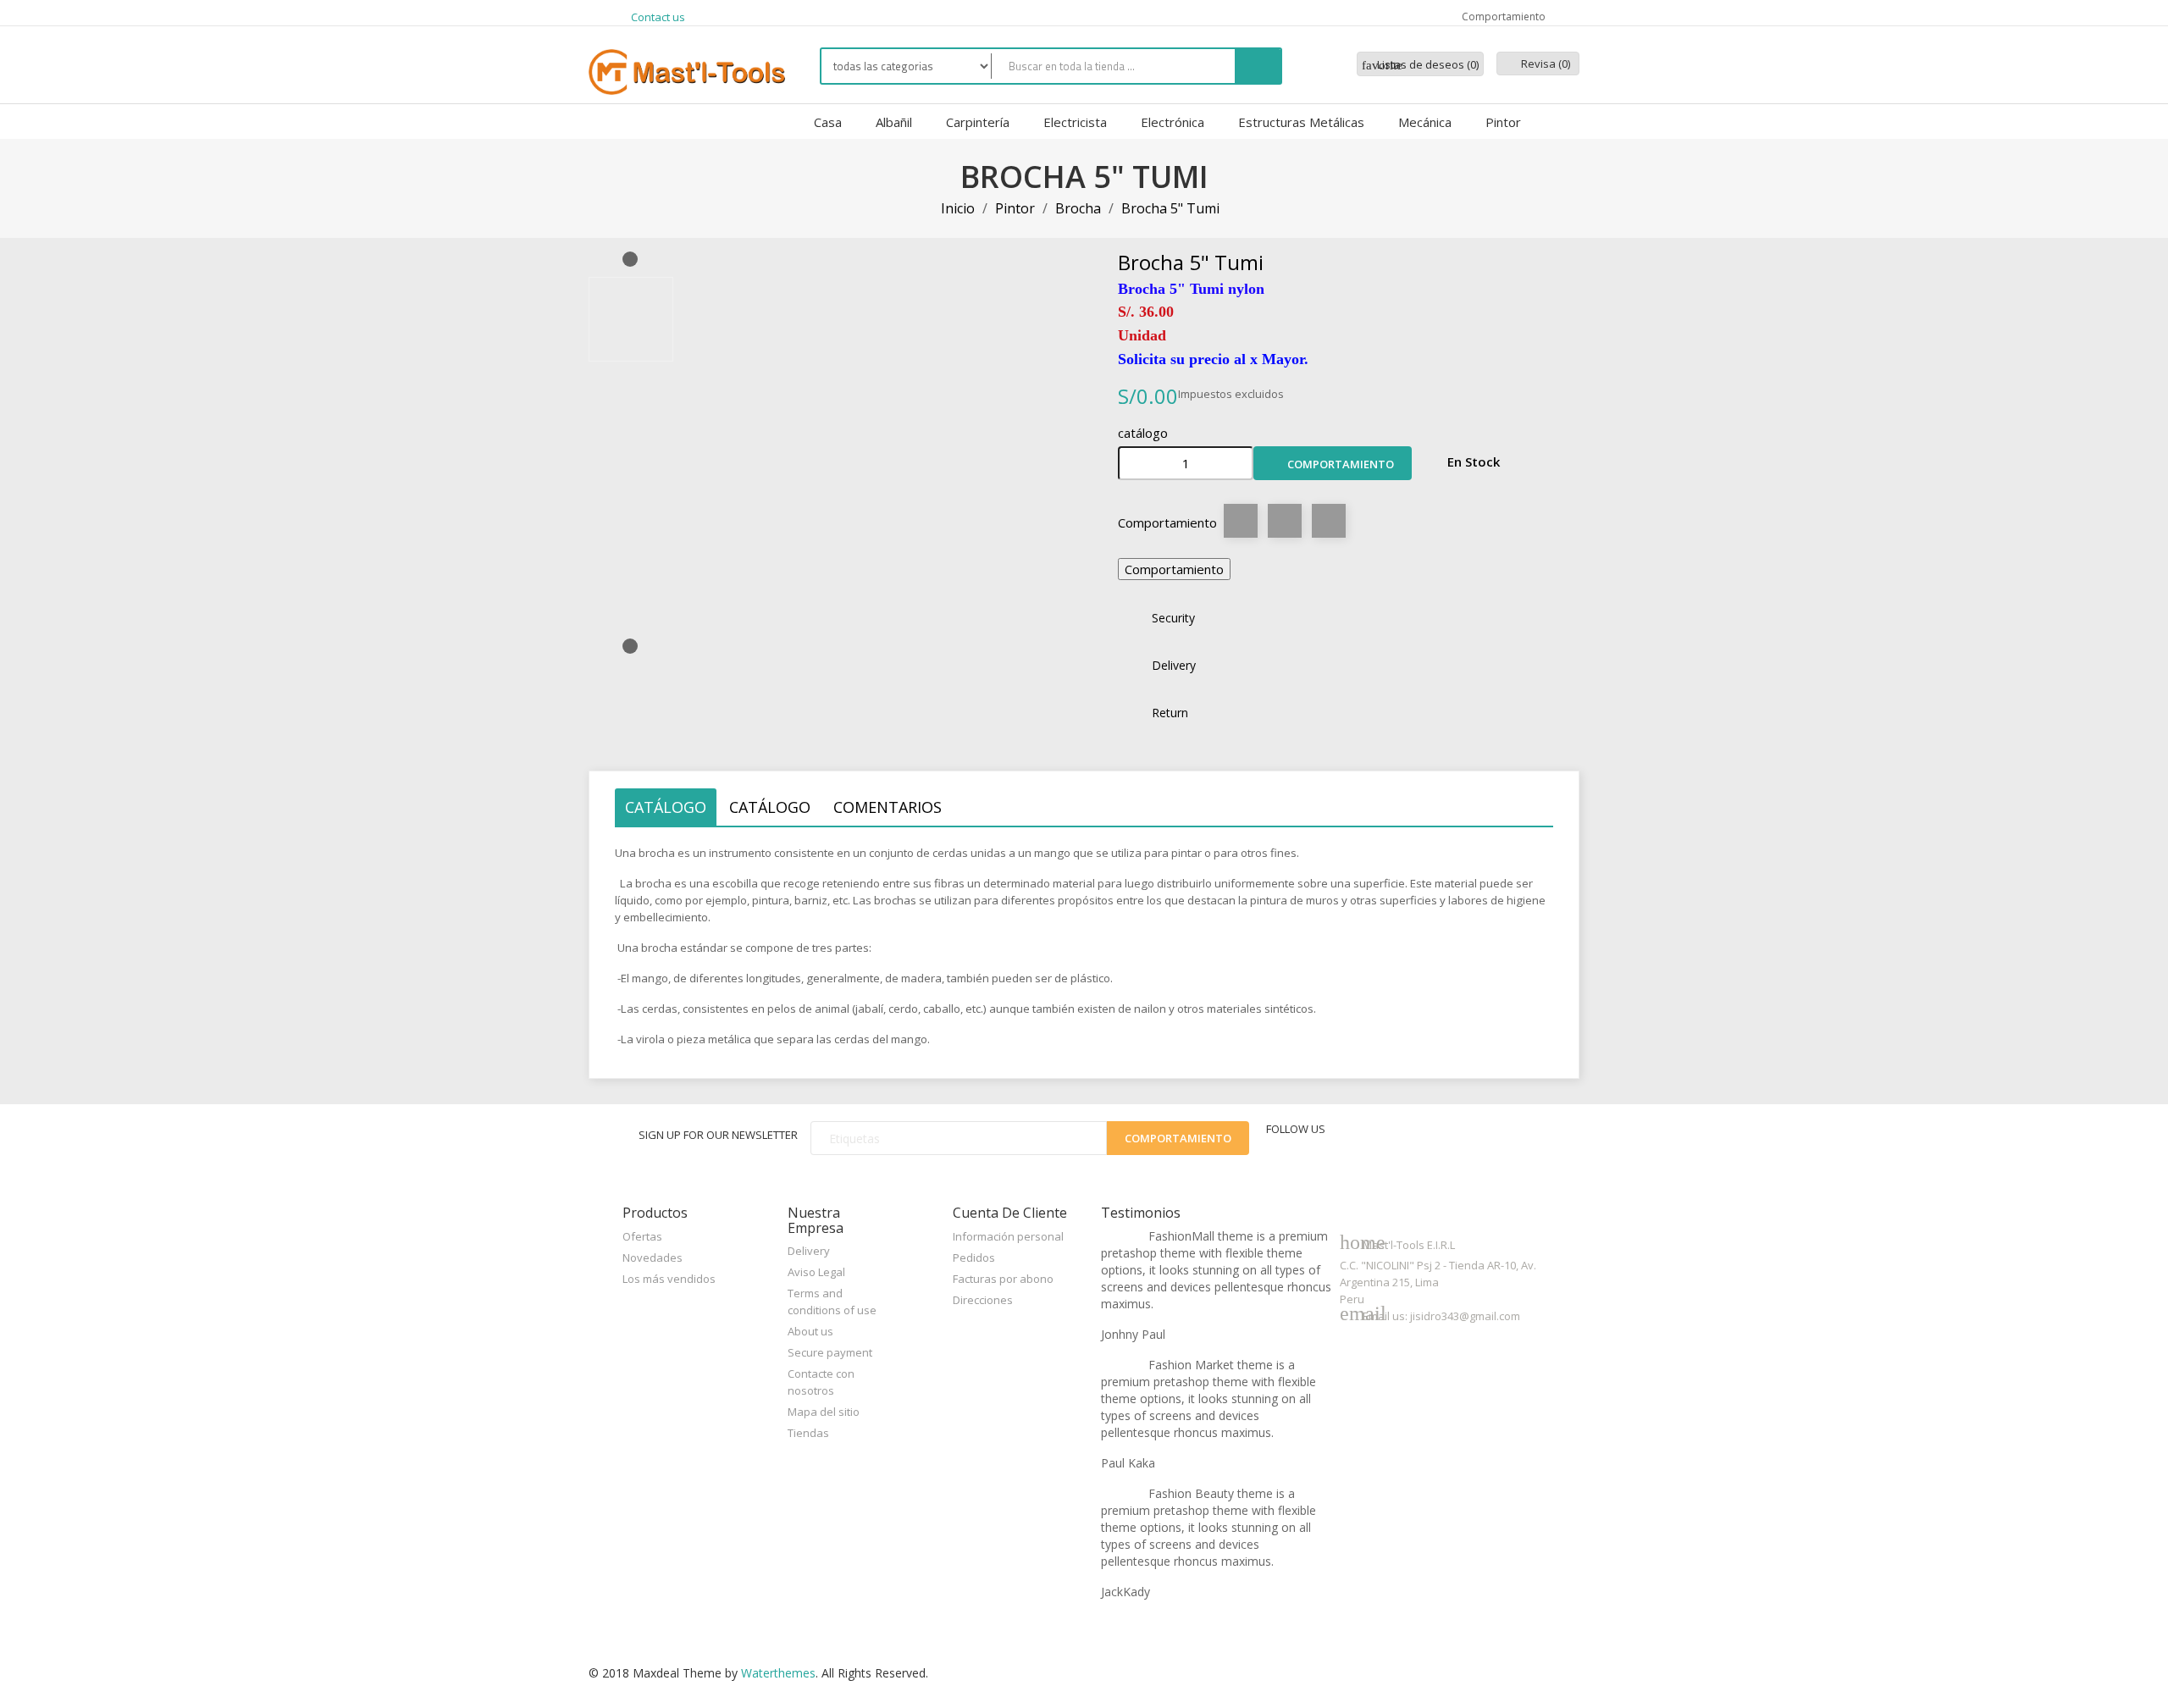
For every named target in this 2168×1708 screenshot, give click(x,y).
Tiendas (808, 1433)
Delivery (809, 1251)
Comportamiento (1333, 465)
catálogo (666, 807)
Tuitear (1285, 521)
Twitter (1380, 1141)
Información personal (1008, 1236)
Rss (1421, 1141)
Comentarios (888, 807)
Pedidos (974, 1258)
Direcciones (983, 1300)
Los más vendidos (669, 1279)
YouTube (1462, 1141)
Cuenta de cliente (1010, 1213)
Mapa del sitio (824, 1412)
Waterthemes (777, 1673)
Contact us (658, 17)
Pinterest (1329, 521)
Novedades (653, 1258)
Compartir (1241, 521)
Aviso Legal (816, 1272)
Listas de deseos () (1420, 64)
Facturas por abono (1003, 1279)
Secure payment (830, 1352)
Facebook (1341, 1141)
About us (810, 1331)
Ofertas (642, 1236)
